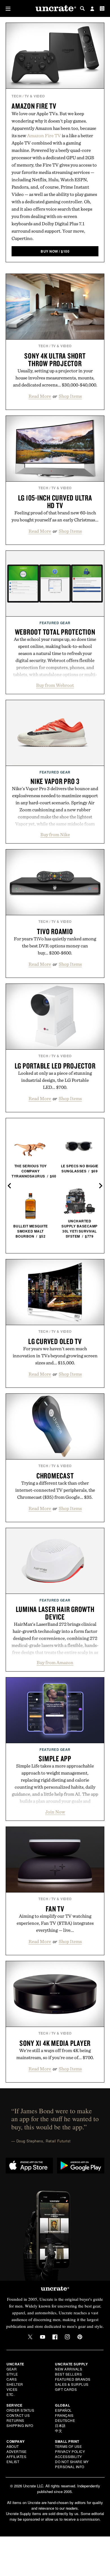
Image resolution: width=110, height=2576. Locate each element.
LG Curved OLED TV (55, 1341)
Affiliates (16, 2456)
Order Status (20, 2410)
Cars (12, 2379)
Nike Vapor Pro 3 (55, 781)
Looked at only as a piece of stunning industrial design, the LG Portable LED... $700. (55, 1080)
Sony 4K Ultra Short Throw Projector (55, 360)
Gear (12, 2369)
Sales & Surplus (72, 2384)
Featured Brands (73, 2379)
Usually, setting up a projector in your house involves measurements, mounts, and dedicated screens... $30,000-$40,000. (55, 378)
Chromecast (55, 1476)
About (13, 2446)
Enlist (13, 2462)
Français (64, 2415)
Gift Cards (66, 2389)
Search (82, 8)
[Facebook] (55, 2337)
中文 (59, 2430)
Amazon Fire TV (34, 106)
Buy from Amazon (55, 1662)
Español (63, 2410)
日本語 (60, 2425)
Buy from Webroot (55, 685)
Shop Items (70, 396)
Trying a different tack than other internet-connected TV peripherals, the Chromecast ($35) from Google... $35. (55, 1490)
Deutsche (65, 2420)
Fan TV (55, 1909)
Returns (15, 2420)
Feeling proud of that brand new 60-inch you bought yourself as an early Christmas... (55, 516)
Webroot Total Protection (55, 632)
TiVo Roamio (55, 931)
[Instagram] (67, 2337)
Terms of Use (68, 2446)
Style (12, 2374)
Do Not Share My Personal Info (72, 2464)
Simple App (55, 1758)
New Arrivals (69, 2369)
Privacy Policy (70, 2451)
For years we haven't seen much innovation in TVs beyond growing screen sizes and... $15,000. (55, 1356)
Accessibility (69, 2456)
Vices (12, 2389)
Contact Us (18, 2415)
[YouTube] (43, 2337)
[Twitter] (30, 2337)
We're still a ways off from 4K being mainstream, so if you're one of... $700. (55, 2054)
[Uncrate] (55, 9)
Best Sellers (68, 2374)
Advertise (17, 2451)
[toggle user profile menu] (92, 9)
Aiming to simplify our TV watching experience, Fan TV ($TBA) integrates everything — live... (55, 1923)
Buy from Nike (55, 834)
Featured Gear (55, 623)
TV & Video (35, 96)
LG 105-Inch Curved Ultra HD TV (55, 502)
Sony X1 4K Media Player (55, 2043)
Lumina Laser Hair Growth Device (55, 1613)
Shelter (15, 2384)
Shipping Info (20, 2425)
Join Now (55, 1812)
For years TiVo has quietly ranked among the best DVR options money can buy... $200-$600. (55, 946)
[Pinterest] (80, 2337)
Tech (16, 96)
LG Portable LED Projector (55, 1066)
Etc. (10, 2394)
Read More (40, 396)
